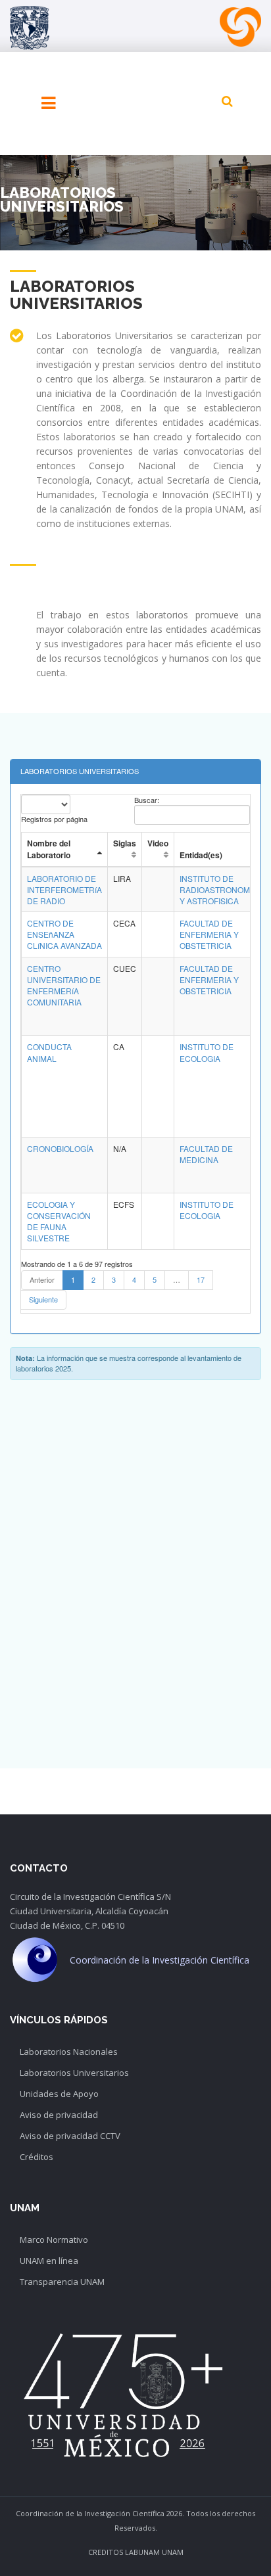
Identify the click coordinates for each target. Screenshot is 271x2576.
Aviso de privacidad (59, 2115)
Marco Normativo (54, 2240)
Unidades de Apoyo (59, 2094)
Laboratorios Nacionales (69, 2052)
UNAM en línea (49, 2261)
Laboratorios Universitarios (74, 2073)
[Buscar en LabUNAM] (227, 101)
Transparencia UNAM (62, 2282)
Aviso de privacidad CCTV (70, 2136)
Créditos (37, 2157)
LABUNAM (142, 2552)
